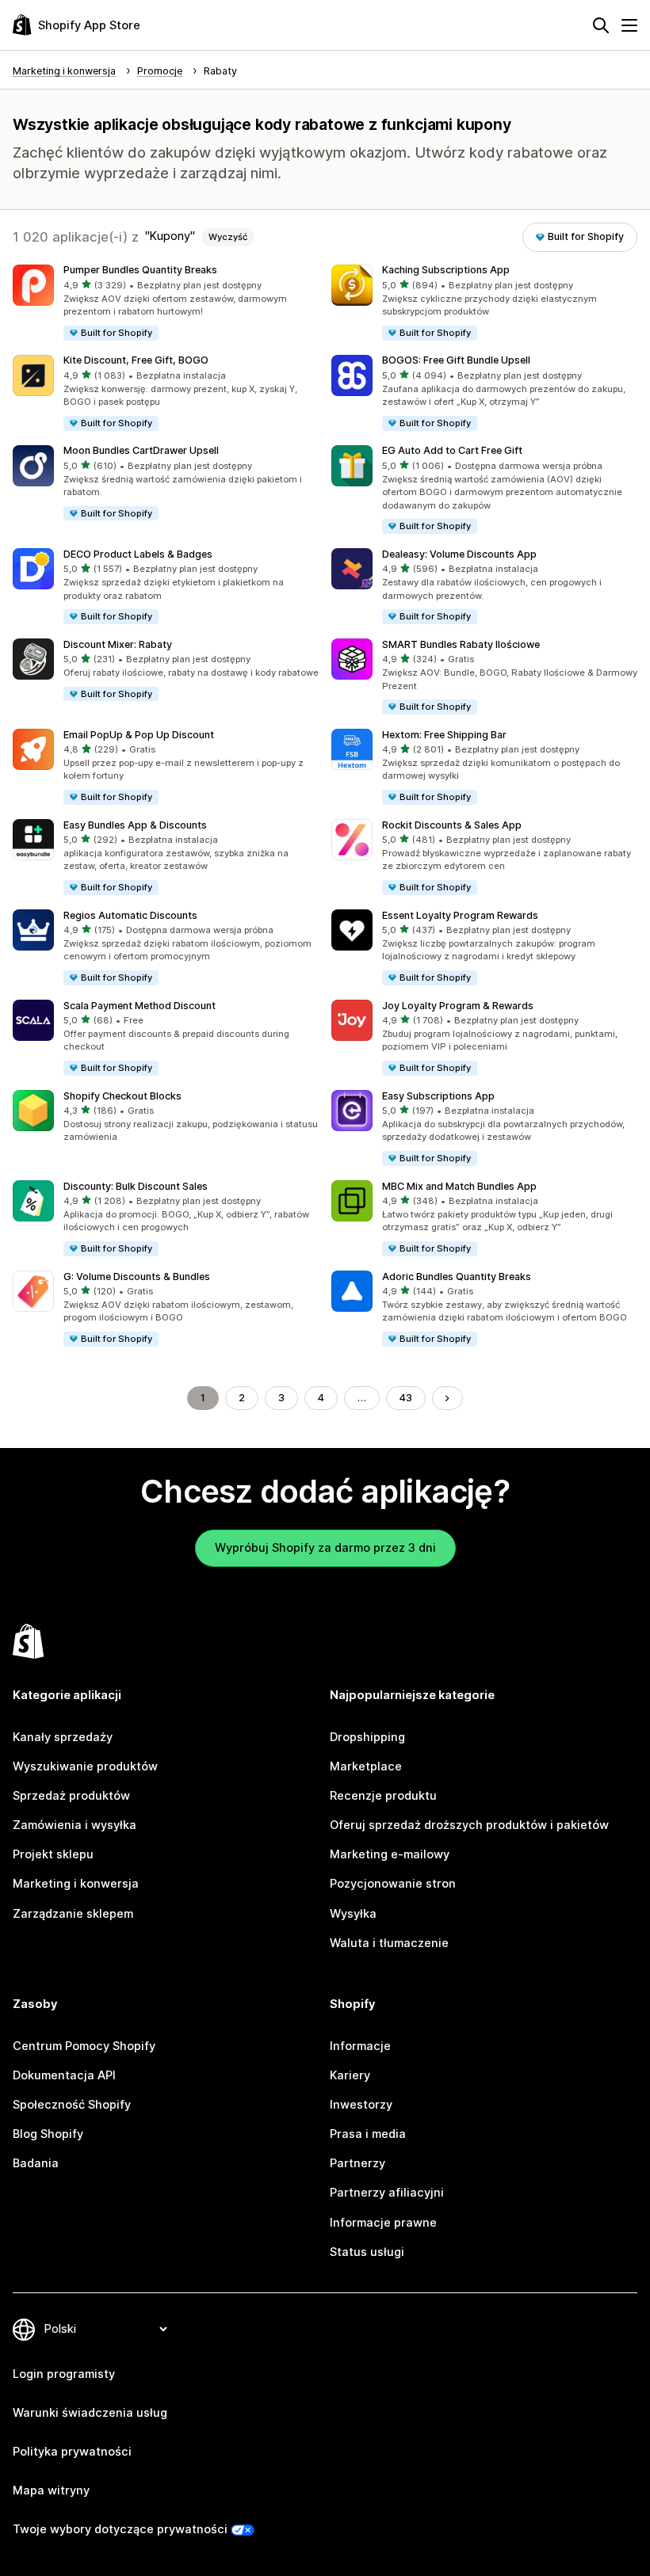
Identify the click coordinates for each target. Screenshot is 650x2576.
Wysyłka (353, 1914)
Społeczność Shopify (72, 2105)
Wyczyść (228, 237)
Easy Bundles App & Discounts (135, 825)
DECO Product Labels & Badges (138, 554)
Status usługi (367, 2252)
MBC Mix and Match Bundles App (459, 1186)
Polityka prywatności (72, 2452)
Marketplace (366, 1766)
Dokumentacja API (64, 2075)
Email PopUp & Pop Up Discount (139, 735)
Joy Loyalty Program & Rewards (458, 1006)
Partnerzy (357, 2163)
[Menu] (629, 25)
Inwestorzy (361, 2105)
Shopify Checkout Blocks (122, 1096)
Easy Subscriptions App (438, 1096)
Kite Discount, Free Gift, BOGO (136, 360)
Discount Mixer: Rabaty (118, 644)
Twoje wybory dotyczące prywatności (120, 2529)
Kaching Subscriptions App (446, 270)
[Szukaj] (601, 25)
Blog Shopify (48, 2134)
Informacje (360, 2046)
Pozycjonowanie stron (393, 1884)
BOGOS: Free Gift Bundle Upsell (456, 360)
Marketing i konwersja (76, 1884)
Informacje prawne (383, 2223)
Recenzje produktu (383, 1796)
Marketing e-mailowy (390, 1854)
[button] (166, 303)
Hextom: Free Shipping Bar (444, 735)
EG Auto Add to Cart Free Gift (452, 450)
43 (406, 1398)
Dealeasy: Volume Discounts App (459, 554)
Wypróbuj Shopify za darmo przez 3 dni (325, 1548)
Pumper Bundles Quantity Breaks (140, 270)
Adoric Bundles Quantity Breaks (457, 1277)
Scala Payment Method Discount (140, 1006)
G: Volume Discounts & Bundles (137, 1277)
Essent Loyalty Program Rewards (460, 915)
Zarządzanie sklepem (73, 1914)
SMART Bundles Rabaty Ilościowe (461, 644)
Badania (36, 2163)
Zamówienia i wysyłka (75, 1825)
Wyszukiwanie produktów (85, 1766)
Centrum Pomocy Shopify (84, 2046)
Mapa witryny (51, 2490)
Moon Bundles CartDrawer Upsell (141, 450)
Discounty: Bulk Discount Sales (136, 1186)
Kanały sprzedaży (63, 1737)
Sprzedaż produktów (71, 1796)
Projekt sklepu (53, 1854)
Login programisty (64, 2374)
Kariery (350, 2075)
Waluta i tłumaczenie (389, 1943)
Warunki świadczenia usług (90, 2413)
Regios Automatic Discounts (130, 915)
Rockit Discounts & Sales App (452, 825)
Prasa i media (368, 2134)
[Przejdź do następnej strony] (447, 1399)
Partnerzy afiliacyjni (387, 2193)
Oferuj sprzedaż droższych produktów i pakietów (469, 1825)
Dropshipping (367, 1737)
